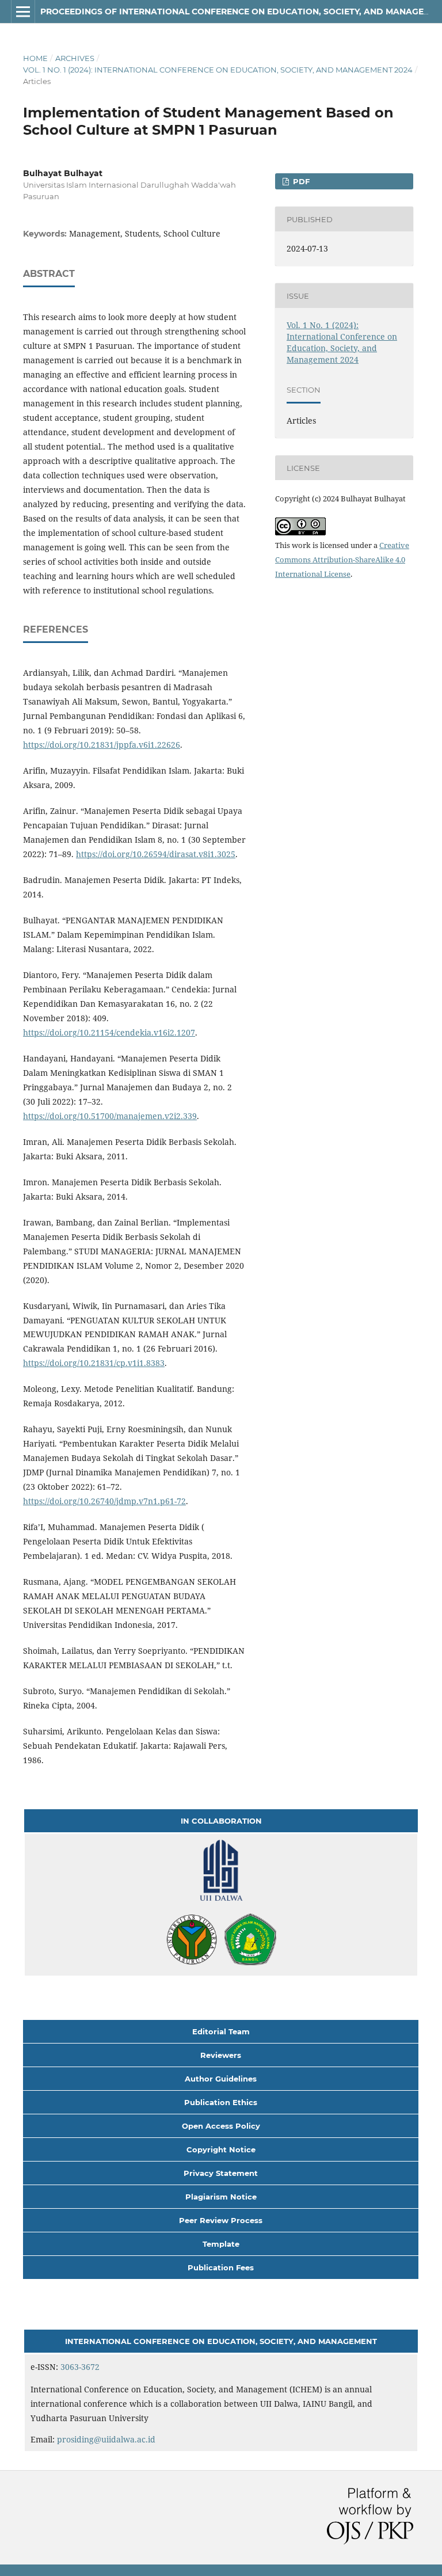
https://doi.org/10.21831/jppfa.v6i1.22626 (102, 745)
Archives (75, 58)
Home (35, 58)
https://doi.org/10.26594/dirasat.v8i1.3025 (156, 854)
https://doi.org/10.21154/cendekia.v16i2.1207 (109, 1032)
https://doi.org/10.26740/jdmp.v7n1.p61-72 (104, 1501)
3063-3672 (80, 2367)
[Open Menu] (23, 12)
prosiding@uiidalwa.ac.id (106, 2439)
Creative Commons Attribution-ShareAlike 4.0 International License (342, 560)
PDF (300, 181)
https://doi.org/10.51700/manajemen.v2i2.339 (110, 1116)
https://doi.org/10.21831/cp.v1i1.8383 (94, 1363)
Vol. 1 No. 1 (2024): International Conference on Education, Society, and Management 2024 (218, 70)
